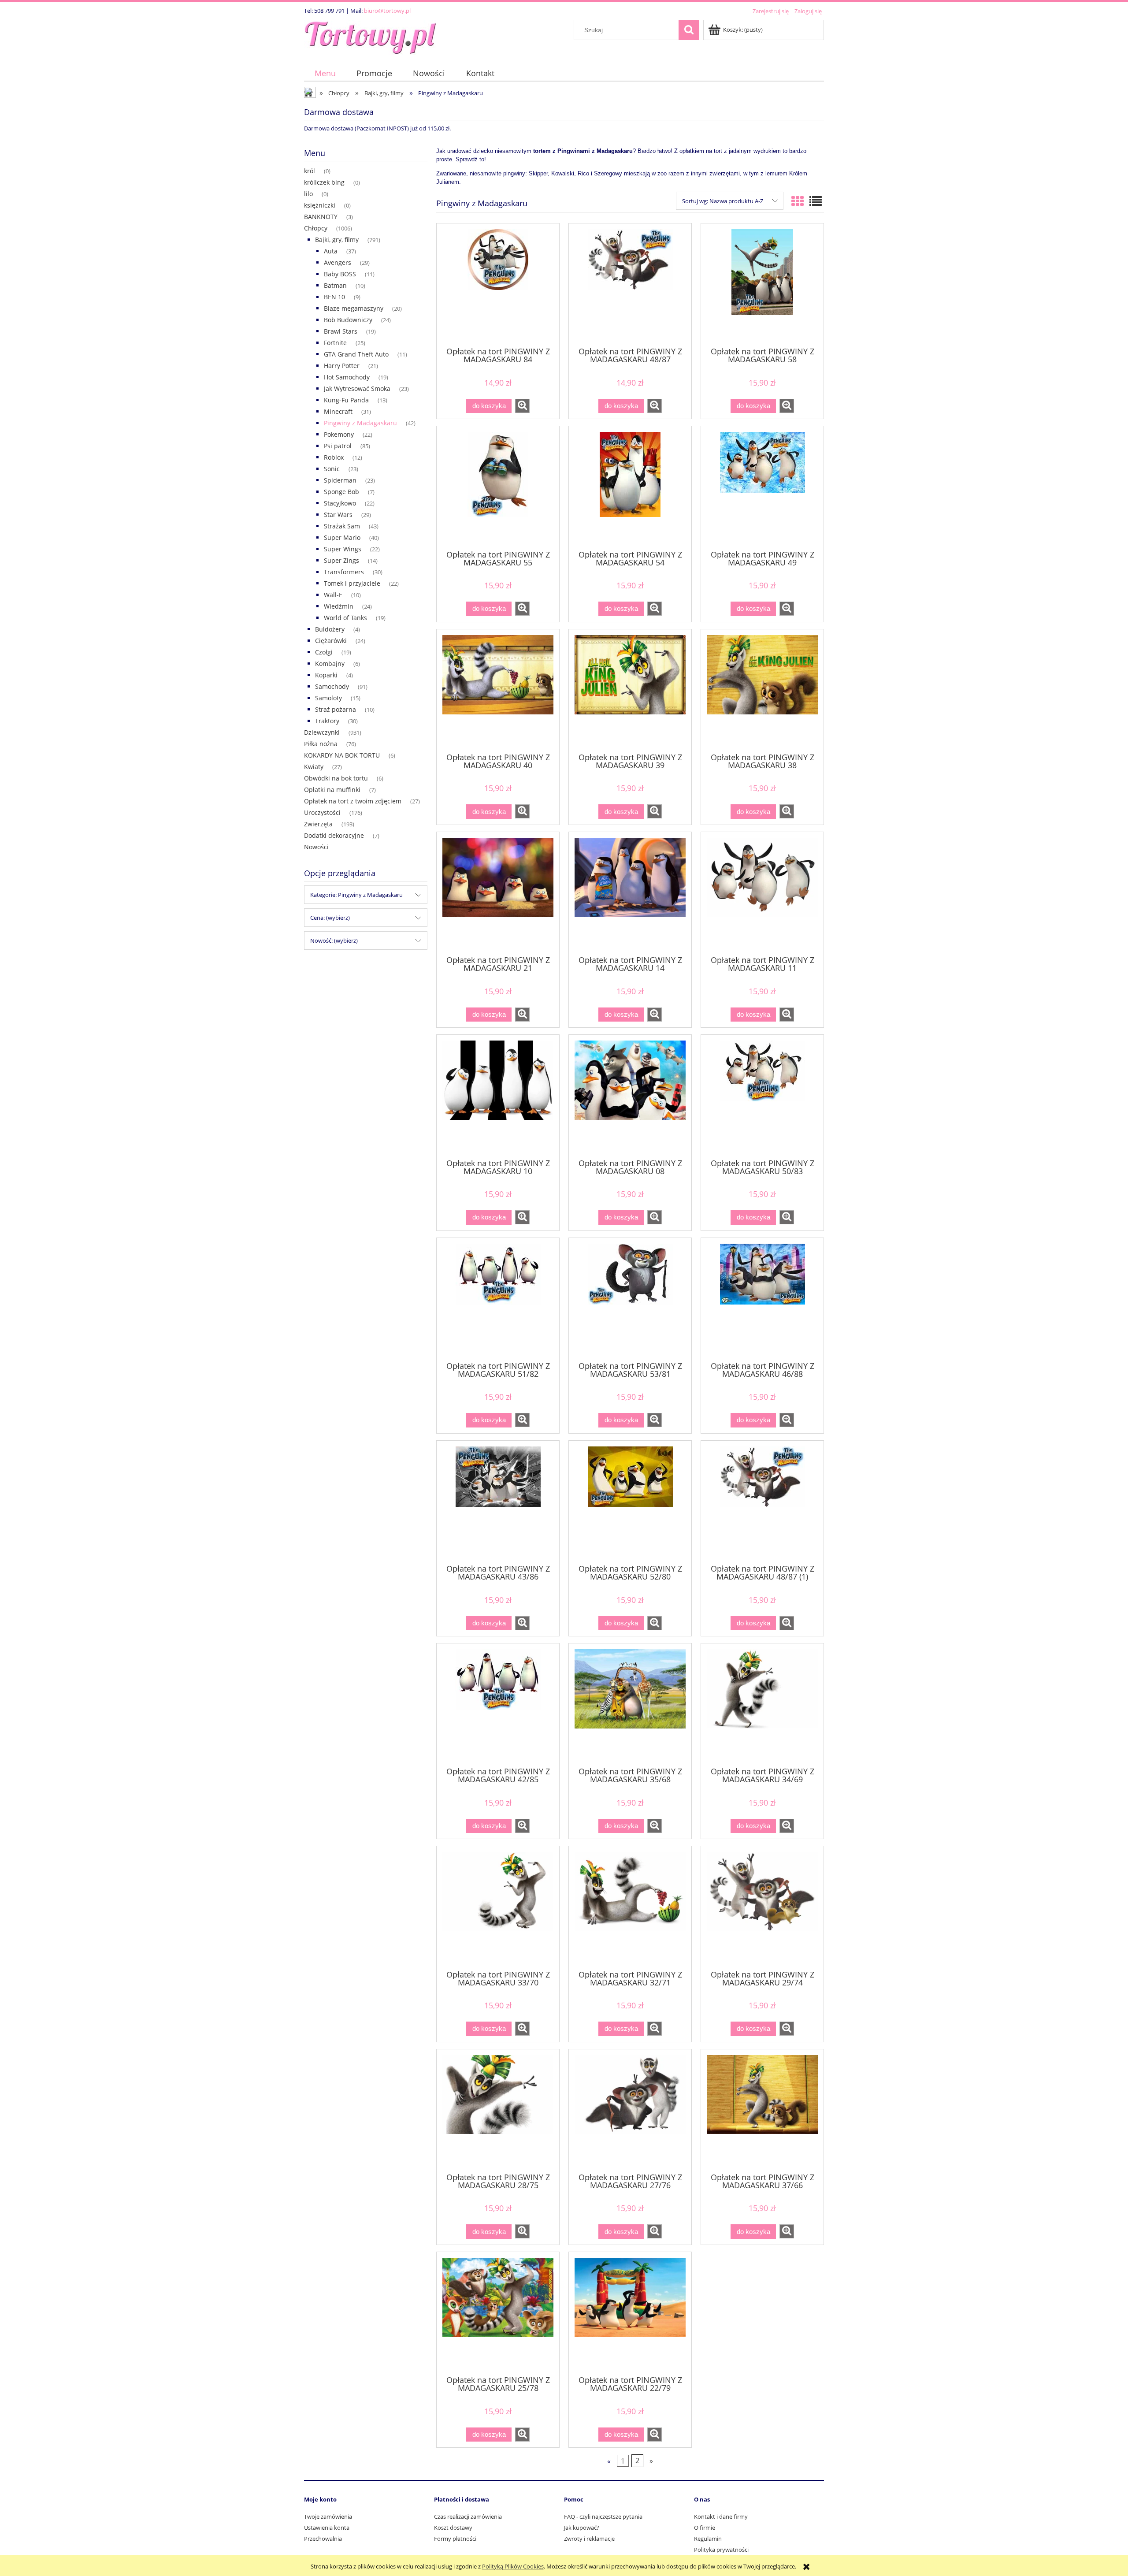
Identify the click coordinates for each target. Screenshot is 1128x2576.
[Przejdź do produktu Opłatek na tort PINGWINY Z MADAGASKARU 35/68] (630, 1704)
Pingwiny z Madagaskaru (360, 423)
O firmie (705, 2528)
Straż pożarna (336, 709)
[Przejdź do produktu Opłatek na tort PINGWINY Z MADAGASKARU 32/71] (630, 1907)
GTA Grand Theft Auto (356, 354)
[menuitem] (325, 73)
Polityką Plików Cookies (513, 2566)
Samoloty (328, 698)
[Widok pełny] (816, 201)
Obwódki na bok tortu (336, 778)
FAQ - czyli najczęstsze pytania (603, 2517)
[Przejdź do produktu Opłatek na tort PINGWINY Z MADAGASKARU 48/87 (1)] (762, 1502)
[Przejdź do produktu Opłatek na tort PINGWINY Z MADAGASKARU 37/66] (762, 2110)
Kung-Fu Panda (346, 400)
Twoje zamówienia (328, 2517)
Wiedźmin (339, 606)
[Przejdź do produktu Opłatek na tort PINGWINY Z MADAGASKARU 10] (498, 1096)
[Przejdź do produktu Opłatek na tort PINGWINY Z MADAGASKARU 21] (498, 893)
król (310, 171)
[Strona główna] (370, 36)
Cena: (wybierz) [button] (330, 918)
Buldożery (330, 629)
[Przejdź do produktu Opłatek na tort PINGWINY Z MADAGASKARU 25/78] (498, 2313)
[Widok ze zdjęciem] (798, 201)
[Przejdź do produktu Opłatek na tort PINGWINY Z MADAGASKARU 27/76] (630, 2110)
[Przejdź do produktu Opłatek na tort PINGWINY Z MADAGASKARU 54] (630, 487)
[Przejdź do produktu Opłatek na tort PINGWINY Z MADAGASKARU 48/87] (630, 284)
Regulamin (708, 2539)
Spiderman (340, 480)
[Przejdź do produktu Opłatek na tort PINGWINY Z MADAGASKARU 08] (630, 1096)
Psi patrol (338, 446)
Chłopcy (316, 228)
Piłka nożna (321, 744)
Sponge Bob (341, 492)
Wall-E (333, 595)
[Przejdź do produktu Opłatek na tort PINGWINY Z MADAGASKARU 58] (762, 284)
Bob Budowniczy (348, 320)
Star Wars (338, 515)
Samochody (332, 686)
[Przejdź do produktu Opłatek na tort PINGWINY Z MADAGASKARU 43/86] (498, 1502)
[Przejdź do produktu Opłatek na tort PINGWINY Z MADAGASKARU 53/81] (630, 1299)
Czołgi (324, 652)
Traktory (327, 721)
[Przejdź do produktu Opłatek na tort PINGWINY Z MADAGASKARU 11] (762, 893)
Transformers (344, 572)
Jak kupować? (582, 2528)
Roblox (334, 457)
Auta (331, 251)
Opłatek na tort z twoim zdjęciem (353, 801)
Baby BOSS (340, 274)
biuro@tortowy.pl (387, 11)
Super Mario (342, 537)
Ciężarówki (331, 641)
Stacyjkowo (340, 503)
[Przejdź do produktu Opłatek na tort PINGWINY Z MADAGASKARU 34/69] (762, 1704)
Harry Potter (342, 366)
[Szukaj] (689, 30)
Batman (335, 285)
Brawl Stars (341, 331)
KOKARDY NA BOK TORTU (342, 755)
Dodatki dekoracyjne (334, 835)
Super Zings (341, 560)
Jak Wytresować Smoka (357, 388)
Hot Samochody (347, 377)
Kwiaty (314, 767)
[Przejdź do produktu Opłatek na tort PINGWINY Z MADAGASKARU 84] (498, 284)
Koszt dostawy (453, 2528)
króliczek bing (324, 182)
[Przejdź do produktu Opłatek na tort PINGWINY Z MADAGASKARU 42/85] (498, 1704)
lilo (308, 194)
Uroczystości (322, 812)
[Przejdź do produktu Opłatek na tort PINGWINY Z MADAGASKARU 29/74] (762, 1907)
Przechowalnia (323, 2539)
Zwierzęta (318, 824)
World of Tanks (345, 618)
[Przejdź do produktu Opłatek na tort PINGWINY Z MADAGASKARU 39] (630, 690)
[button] (522, 406)
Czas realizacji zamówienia (468, 2517)
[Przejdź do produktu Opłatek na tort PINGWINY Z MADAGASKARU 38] (762, 690)
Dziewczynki (322, 732)
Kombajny (330, 664)
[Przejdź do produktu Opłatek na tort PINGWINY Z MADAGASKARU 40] (498, 690)
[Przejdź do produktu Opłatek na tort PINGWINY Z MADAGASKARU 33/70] (498, 1907)
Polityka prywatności (721, 2550)
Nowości (316, 847)
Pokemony (339, 434)
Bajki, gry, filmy (337, 240)
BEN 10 (334, 297)
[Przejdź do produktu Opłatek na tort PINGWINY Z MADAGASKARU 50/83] (762, 1096)
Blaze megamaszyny (354, 308)
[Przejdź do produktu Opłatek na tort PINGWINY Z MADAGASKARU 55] (498, 487)
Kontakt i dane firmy (721, 2517)
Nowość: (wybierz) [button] (334, 940)
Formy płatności (455, 2539)
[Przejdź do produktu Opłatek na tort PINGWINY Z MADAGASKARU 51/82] (498, 1299)
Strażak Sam (342, 526)
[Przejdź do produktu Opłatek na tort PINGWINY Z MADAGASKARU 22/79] (630, 2313)
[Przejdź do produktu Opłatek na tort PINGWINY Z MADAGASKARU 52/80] (630, 1502)
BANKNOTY (321, 217)
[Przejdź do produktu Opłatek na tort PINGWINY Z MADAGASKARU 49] (762, 487)
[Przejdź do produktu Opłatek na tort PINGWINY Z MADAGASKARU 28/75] (498, 2110)
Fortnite (335, 343)
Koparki (326, 675)
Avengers (338, 262)
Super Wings (343, 549)
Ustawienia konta (327, 2528)
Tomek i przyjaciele (352, 583)
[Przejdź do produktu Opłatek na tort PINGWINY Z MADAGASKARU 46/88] (762, 1299)
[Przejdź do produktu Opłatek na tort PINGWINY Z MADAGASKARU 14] (630, 893)
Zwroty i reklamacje (589, 2539)
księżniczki (320, 205)
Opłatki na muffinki (332, 790)
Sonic (332, 469)
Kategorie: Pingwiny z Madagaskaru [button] (356, 895)
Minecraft (338, 411)
